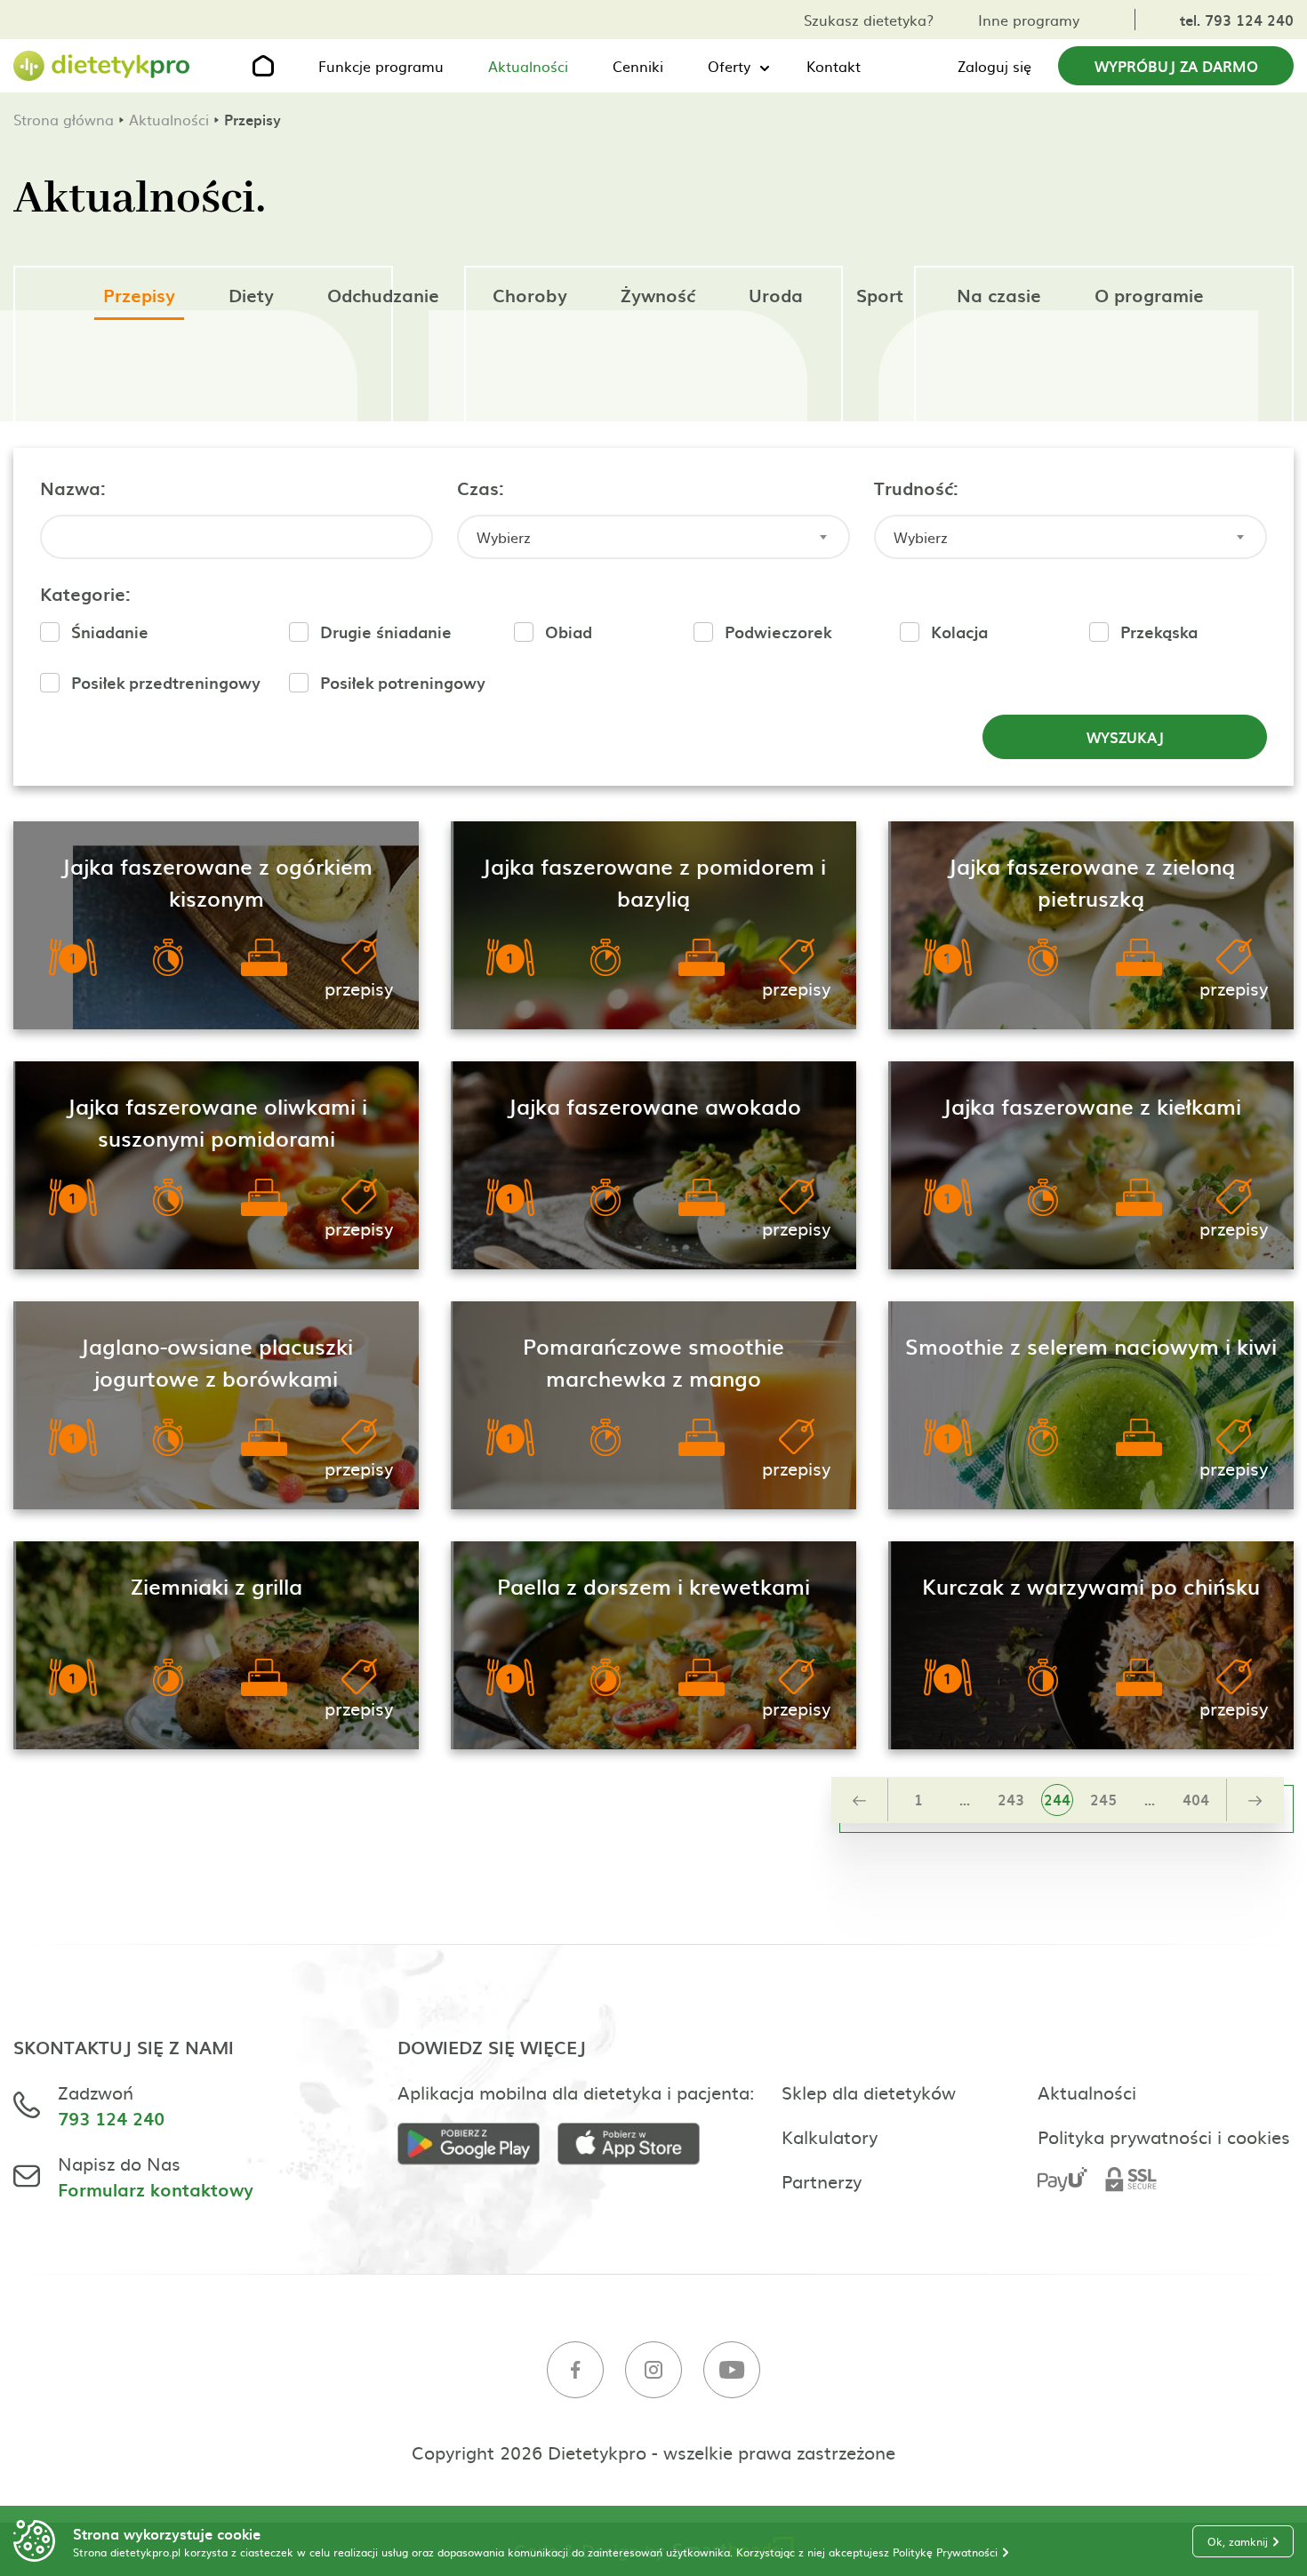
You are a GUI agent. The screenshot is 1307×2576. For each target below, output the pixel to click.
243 (1011, 1799)
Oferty (729, 66)
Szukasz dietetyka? (869, 20)
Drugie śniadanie (386, 632)
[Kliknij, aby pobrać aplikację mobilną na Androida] (477, 2146)
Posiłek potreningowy (403, 682)
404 (1196, 1799)
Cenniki (638, 66)
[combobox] (653, 537)
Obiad (569, 632)
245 (1103, 1799)
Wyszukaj (1125, 737)
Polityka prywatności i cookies (1164, 2136)
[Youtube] (732, 2372)
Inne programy (1029, 20)
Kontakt (834, 66)
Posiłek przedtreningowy (166, 682)
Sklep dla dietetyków (869, 2092)
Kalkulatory (830, 2136)
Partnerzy (822, 2180)
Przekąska (1159, 632)
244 (1057, 1799)
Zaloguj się (994, 66)
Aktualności (528, 66)
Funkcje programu (381, 66)
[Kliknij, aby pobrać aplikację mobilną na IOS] (637, 2146)
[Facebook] (575, 2372)
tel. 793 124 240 (1237, 20)
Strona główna (64, 119)
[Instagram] (653, 2372)
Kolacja (959, 632)
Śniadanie (110, 632)
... (965, 1799)
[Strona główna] (102, 66)
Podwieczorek (778, 632)
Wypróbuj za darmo (1176, 66)
